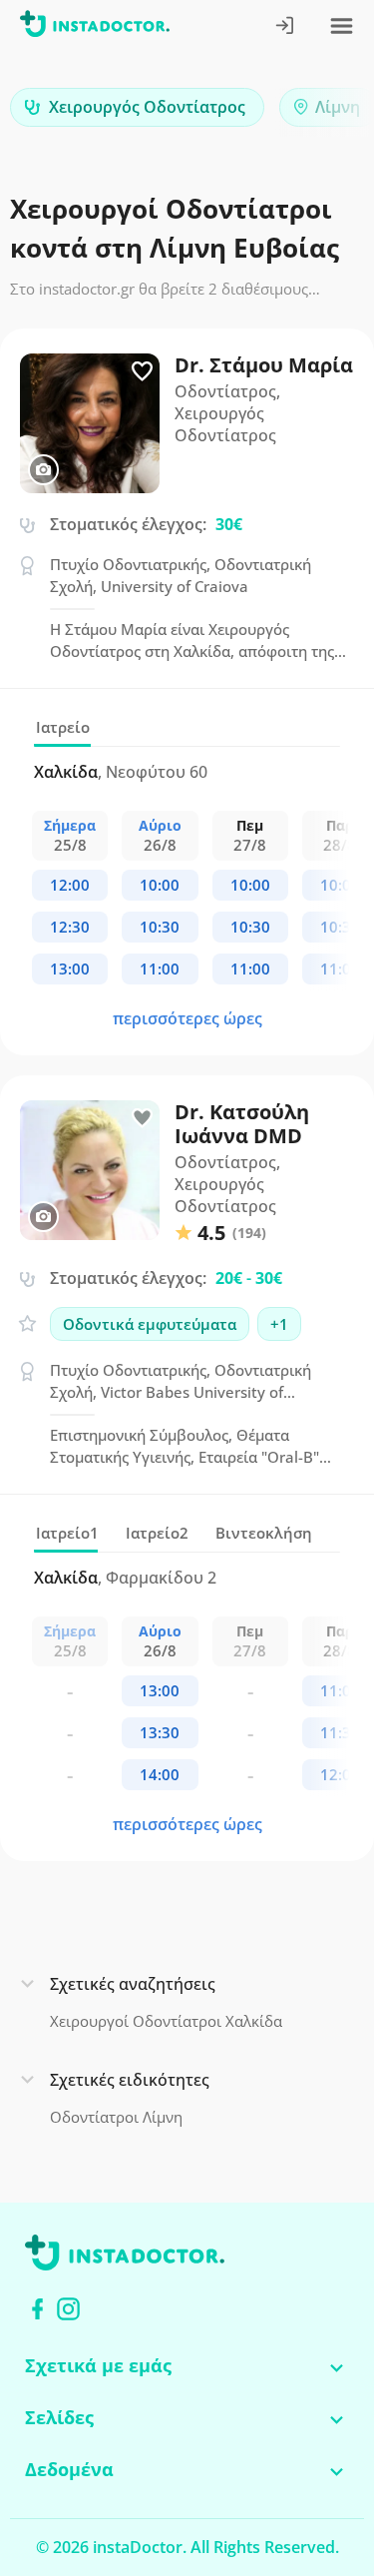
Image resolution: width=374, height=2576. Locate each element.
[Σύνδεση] (286, 27)
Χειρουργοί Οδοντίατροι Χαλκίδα (166, 2021)
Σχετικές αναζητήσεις (133, 1984)
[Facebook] (37, 2309)
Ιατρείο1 (67, 1533)
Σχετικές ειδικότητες (130, 2080)
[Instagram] (68, 2309)
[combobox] (137, 107)
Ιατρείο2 (157, 1533)
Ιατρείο (63, 727)
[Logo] (95, 27)
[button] (324, 112)
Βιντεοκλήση (264, 1533)
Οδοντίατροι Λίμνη (116, 2117)
